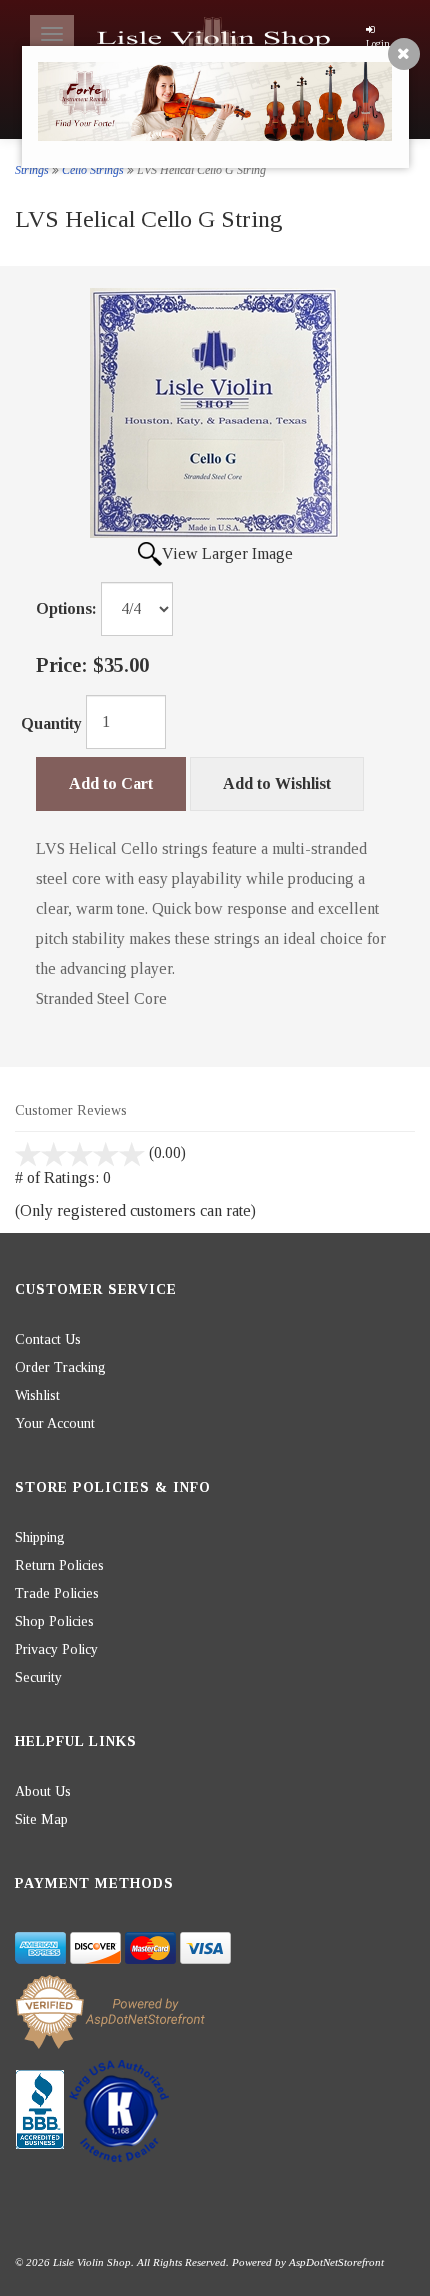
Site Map (41, 1819)
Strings (32, 170)
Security (38, 1677)
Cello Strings (93, 170)
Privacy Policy (56, 1649)
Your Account (55, 1423)
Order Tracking (60, 1367)
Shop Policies (54, 1621)
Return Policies (59, 1565)
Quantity (51, 723)
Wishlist (37, 1395)
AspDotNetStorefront (336, 2262)
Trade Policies (57, 1593)
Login (378, 43)
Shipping (40, 1537)
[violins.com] (215, 41)
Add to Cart (111, 783)
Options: (66, 608)
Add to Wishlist (277, 783)
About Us (43, 1791)
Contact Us (48, 1339)
